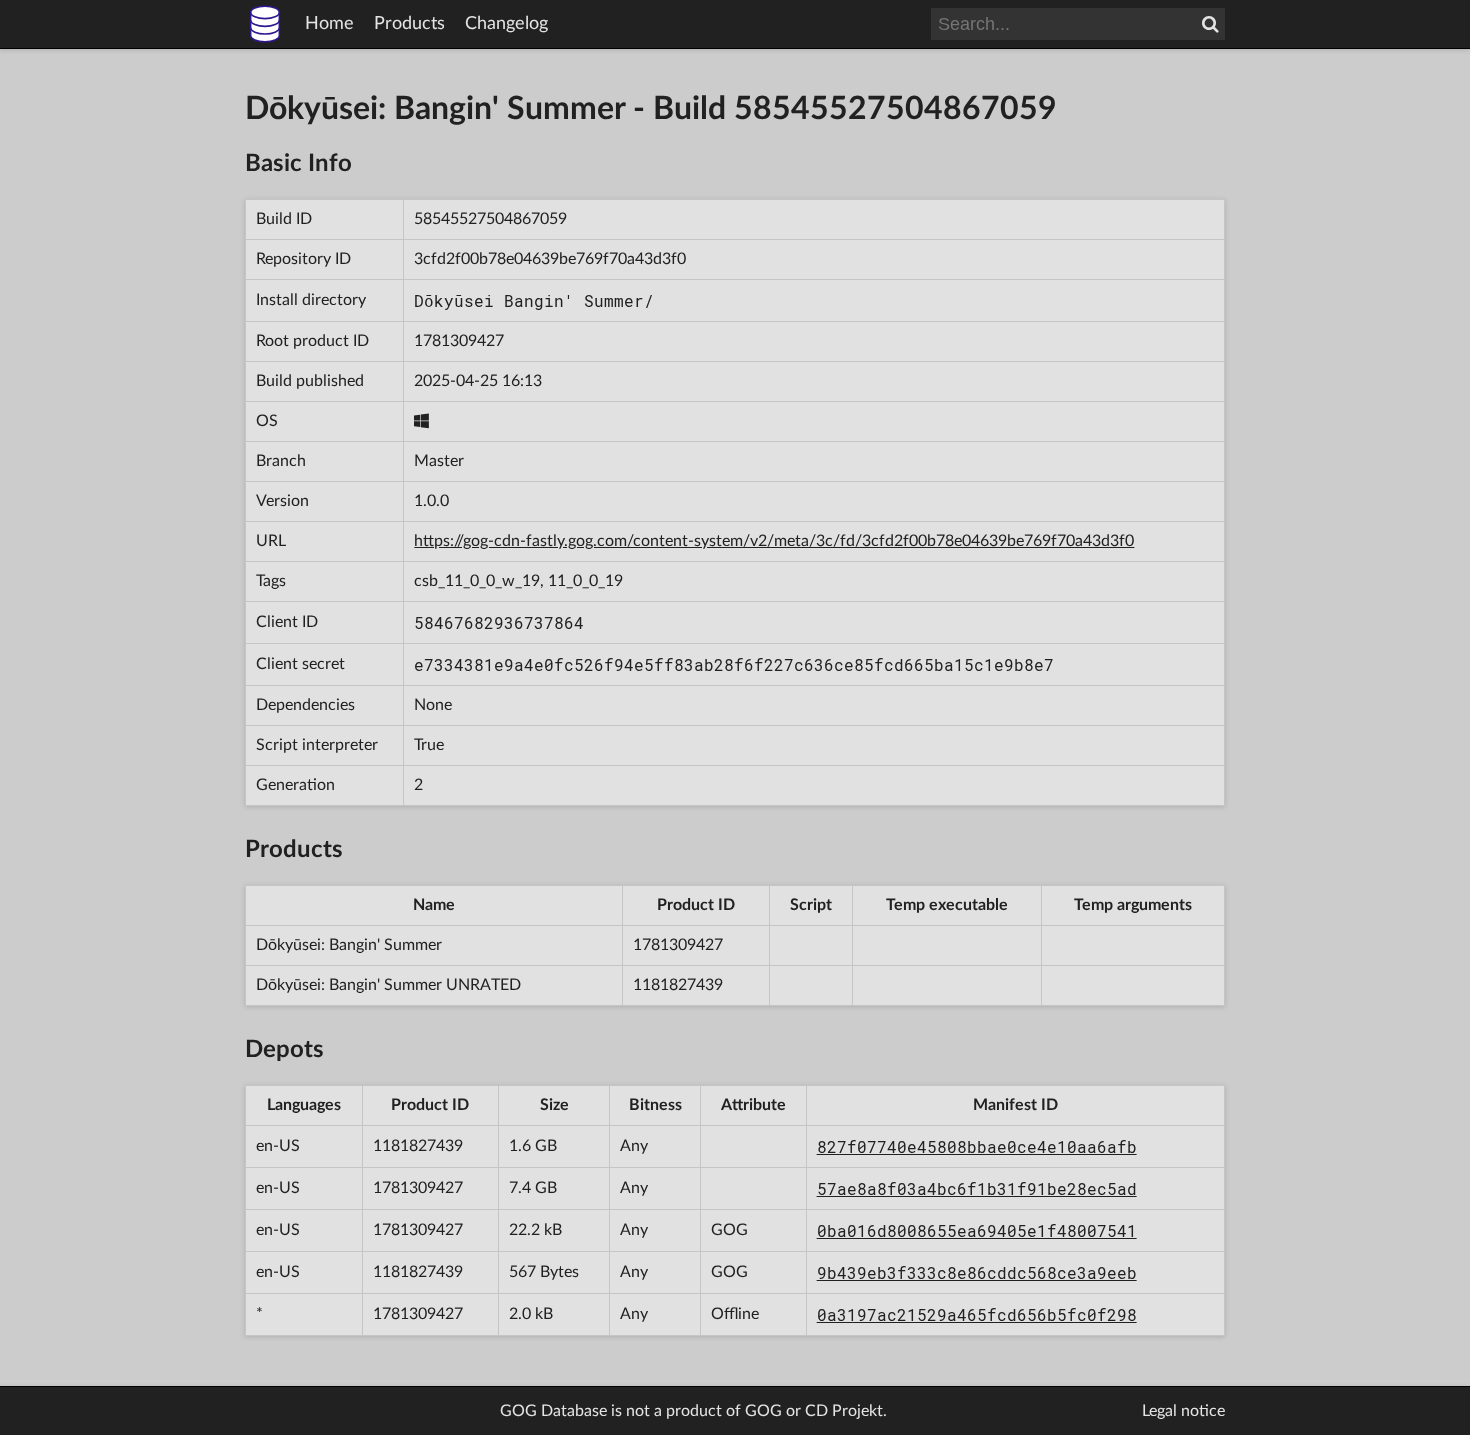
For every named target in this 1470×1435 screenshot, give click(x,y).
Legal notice (1183, 1411)
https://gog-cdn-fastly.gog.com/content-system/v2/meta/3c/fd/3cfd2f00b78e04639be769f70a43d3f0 (774, 541)
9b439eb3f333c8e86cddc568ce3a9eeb (977, 1272)
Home (329, 24)
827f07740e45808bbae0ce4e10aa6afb (977, 1146)
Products (409, 24)
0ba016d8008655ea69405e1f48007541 (977, 1230)
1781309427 (459, 341)
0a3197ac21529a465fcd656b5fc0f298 (977, 1314)
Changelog (506, 24)
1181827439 (678, 985)
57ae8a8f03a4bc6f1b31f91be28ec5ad (977, 1188)
